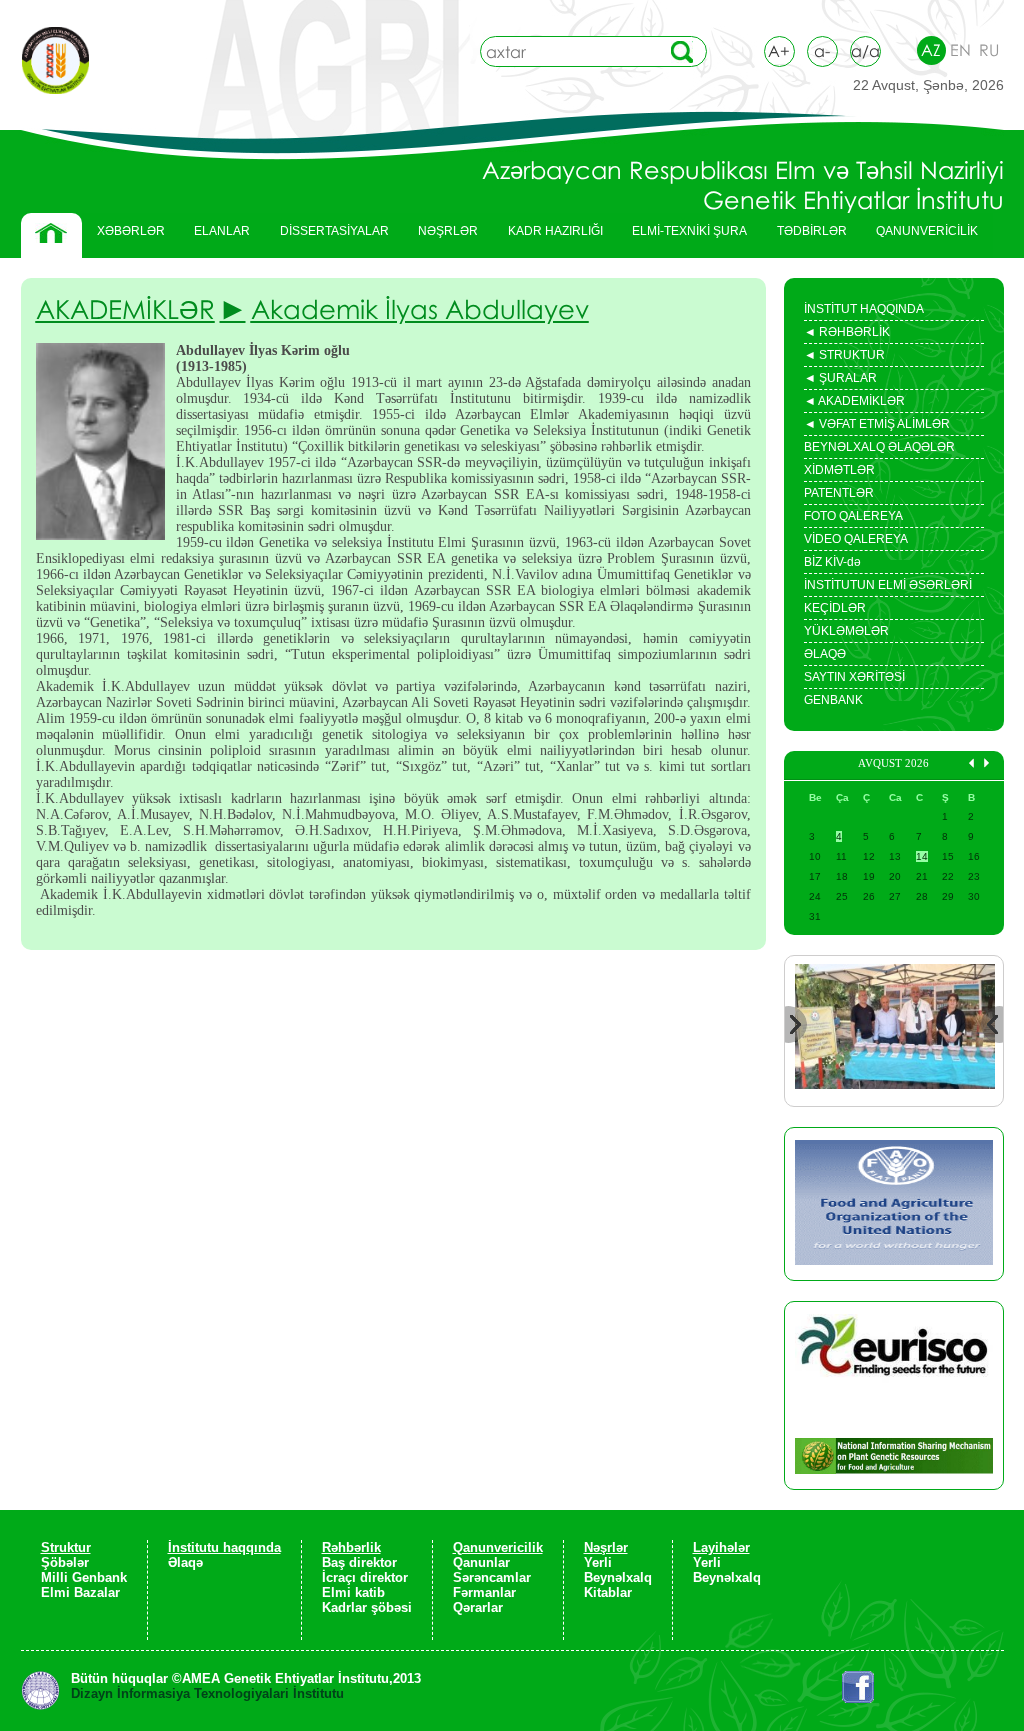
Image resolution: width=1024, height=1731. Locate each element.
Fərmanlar (484, 1592)
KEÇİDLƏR (835, 608)
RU (989, 50)
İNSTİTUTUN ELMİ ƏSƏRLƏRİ (888, 585)
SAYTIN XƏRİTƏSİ (854, 677)
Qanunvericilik (498, 1547)
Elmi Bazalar (80, 1592)
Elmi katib (353, 1592)
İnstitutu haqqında (224, 1547)
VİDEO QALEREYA (856, 539)
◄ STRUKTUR (844, 357)
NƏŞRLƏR (440, 236)
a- (822, 51)
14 (922, 856)
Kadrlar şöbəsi (367, 1607)
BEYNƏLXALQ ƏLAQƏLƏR (879, 447)
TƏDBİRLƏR (804, 236)
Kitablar (608, 1592)
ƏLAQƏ (825, 654)
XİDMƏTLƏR (839, 470)
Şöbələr (65, 1562)
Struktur (66, 1547)
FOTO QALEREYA (853, 516)
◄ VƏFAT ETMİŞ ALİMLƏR (877, 426)
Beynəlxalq (618, 1577)
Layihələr (721, 1547)
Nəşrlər (606, 1547)
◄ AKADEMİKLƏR (854, 403)
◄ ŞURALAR (840, 380)
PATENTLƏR (839, 493)
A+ (779, 51)
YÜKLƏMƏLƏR (846, 631)
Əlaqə (185, 1562)
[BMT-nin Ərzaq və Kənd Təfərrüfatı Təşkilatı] (894, 1204)
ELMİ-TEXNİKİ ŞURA (689, 231)
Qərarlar (478, 1607)
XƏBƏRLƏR (131, 231)
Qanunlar (481, 1562)
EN (960, 50)
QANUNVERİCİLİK (919, 236)
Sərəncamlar (492, 1577)
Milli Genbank (84, 1577)
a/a (865, 51)
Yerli (598, 1562)
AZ (931, 50)
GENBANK (833, 700)
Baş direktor (359, 1562)
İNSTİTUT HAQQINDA (864, 309)
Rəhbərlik (351, 1547)
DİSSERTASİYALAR (327, 236)
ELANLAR (222, 231)
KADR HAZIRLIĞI (548, 236)
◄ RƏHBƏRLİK (847, 334)
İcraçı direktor (365, 1577)
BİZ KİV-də (832, 562)
